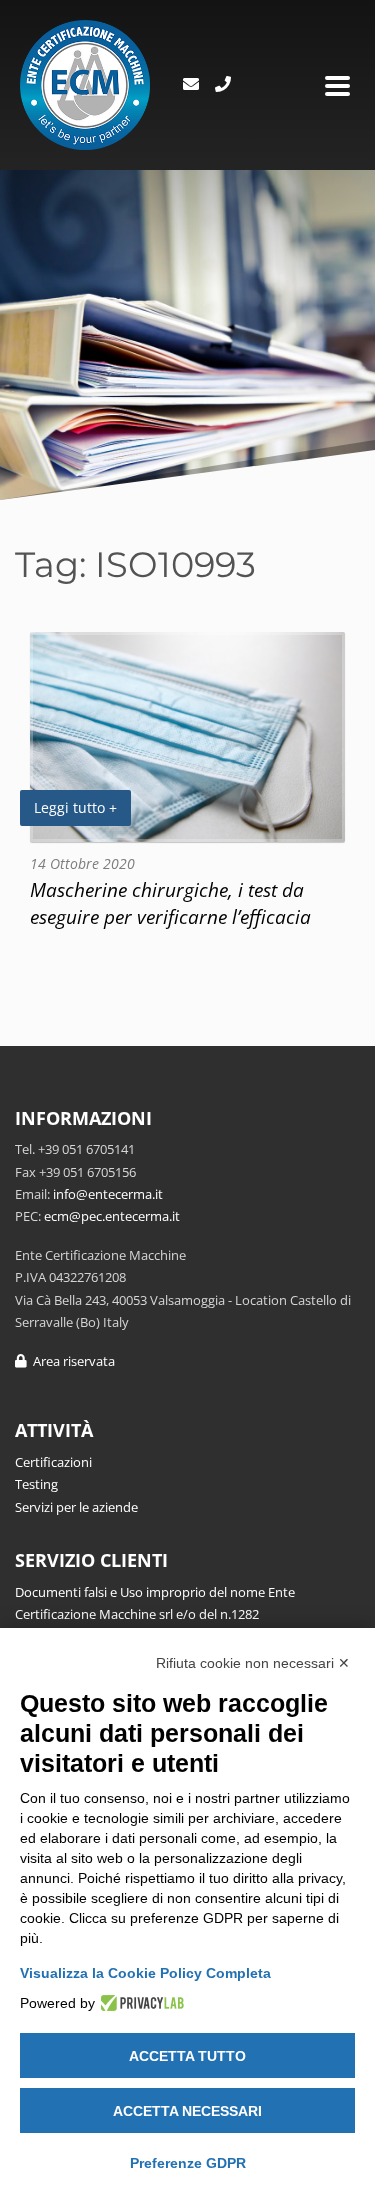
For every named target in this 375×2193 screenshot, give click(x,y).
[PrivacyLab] (139, 2003)
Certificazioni (53, 1462)
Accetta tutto (187, 2056)
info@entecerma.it (108, 1194)
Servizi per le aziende (76, 1507)
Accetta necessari (187, 2111)
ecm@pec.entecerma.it (112, 1216)
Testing (36, 1484)
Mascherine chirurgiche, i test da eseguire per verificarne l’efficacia (170, 903)
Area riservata (71, 1361)
